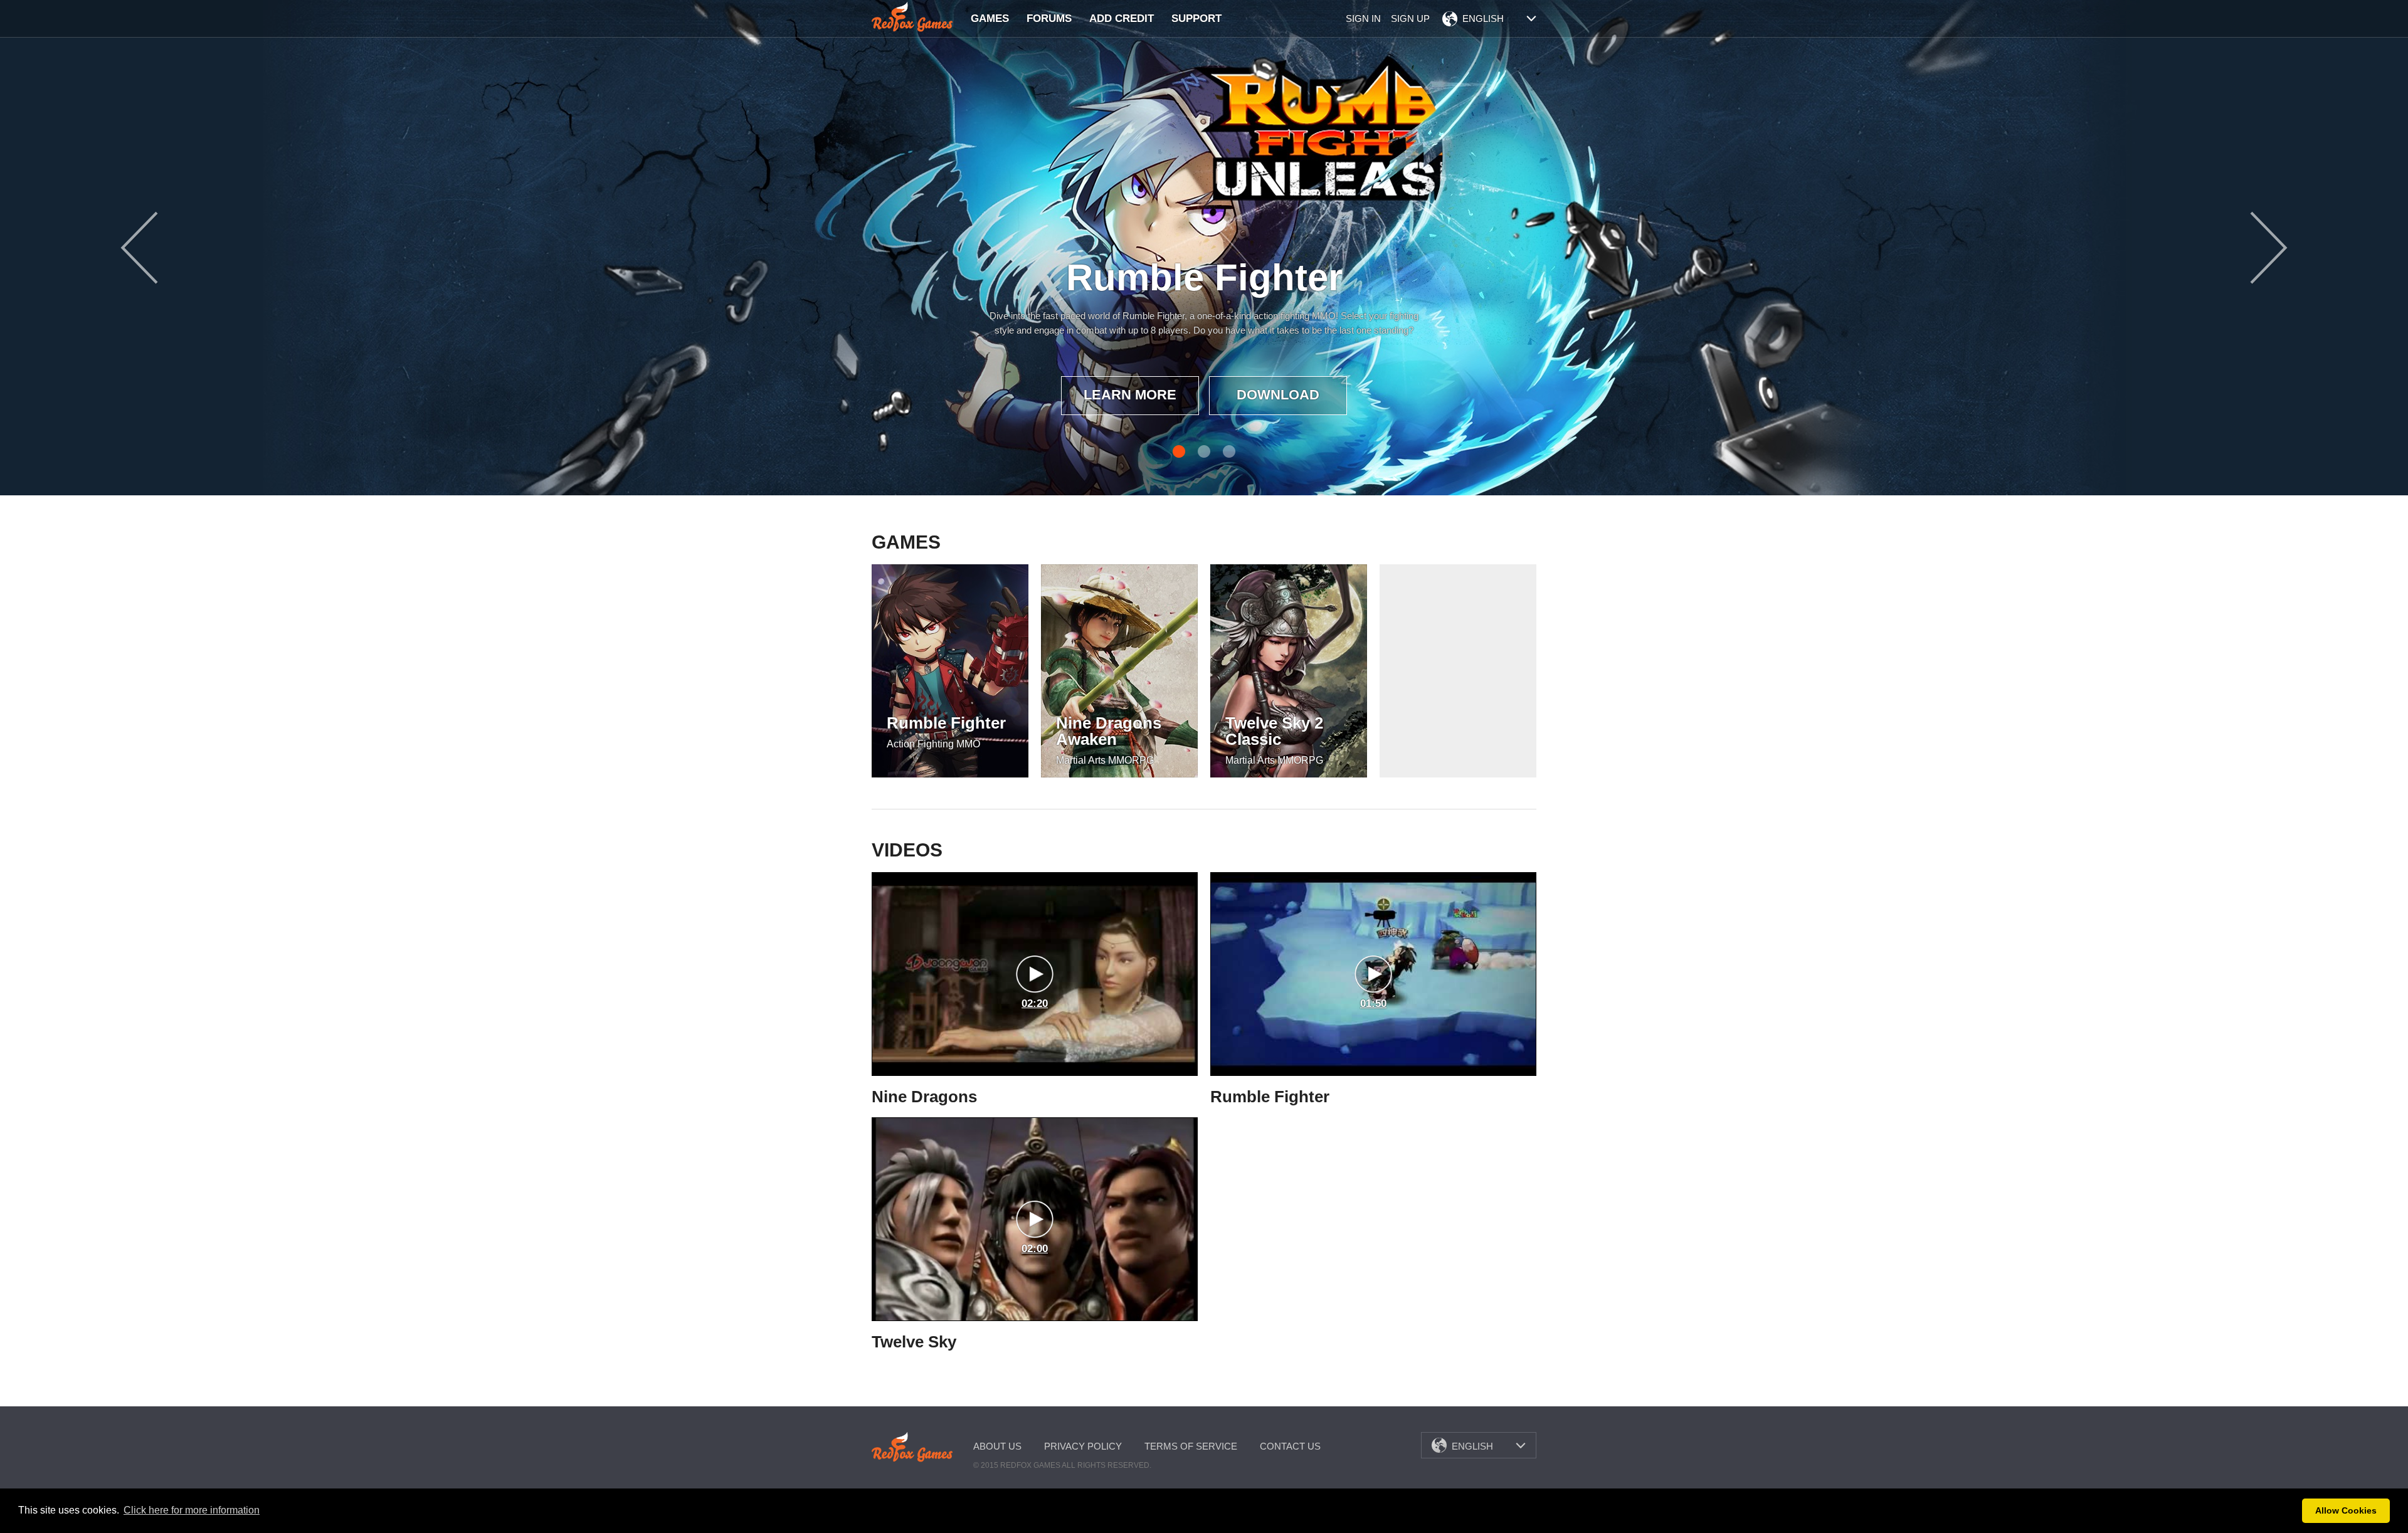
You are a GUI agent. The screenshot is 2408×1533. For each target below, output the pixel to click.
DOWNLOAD (1278, 395)
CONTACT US (1290, 1446)
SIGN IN (1363, 18)
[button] (2289, 1511)
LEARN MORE (1130, 395)
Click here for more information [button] (192, 1510)
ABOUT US (997, 1446)
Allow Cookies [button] (2346, 1510)
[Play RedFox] (912, 17)
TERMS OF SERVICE (1191, 1446)
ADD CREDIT (1122, 18)
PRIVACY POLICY (1083, 1446)
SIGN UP (1410, 18)
